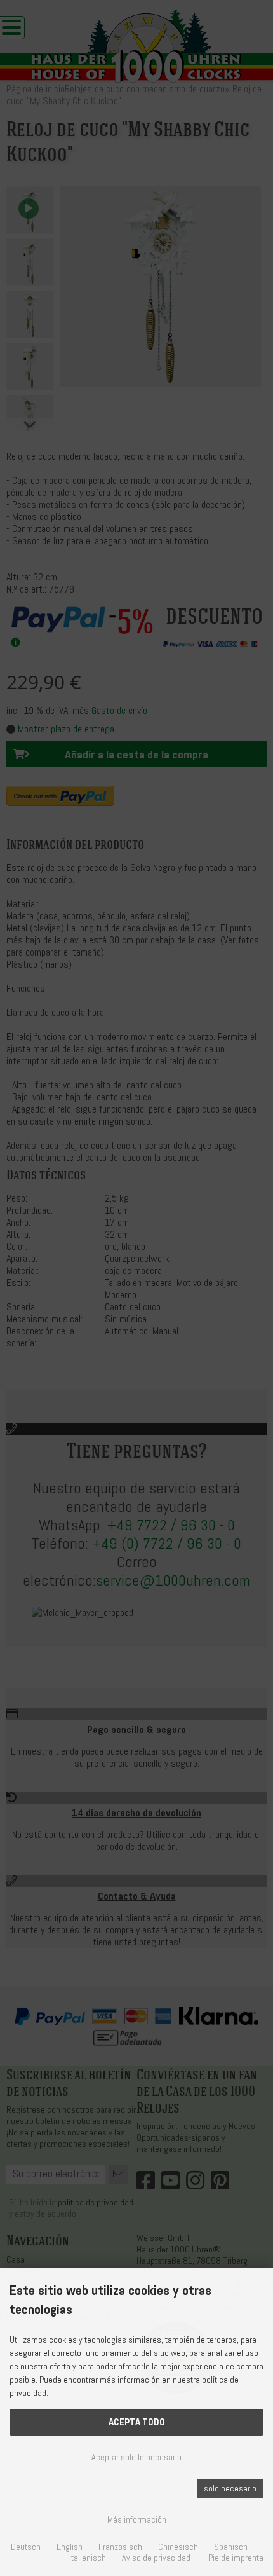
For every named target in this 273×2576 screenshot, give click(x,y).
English (70, 2547)
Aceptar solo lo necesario (136, 2457)
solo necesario (230, 2489)
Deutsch (26, 2547)
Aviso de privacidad (156, 2558)
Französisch (120, 2547)
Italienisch (88, 2558)
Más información (137, 2520)
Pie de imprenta (236, 2558)
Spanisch (231, 2547)
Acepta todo (137, 2422)
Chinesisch (178, 2547)
